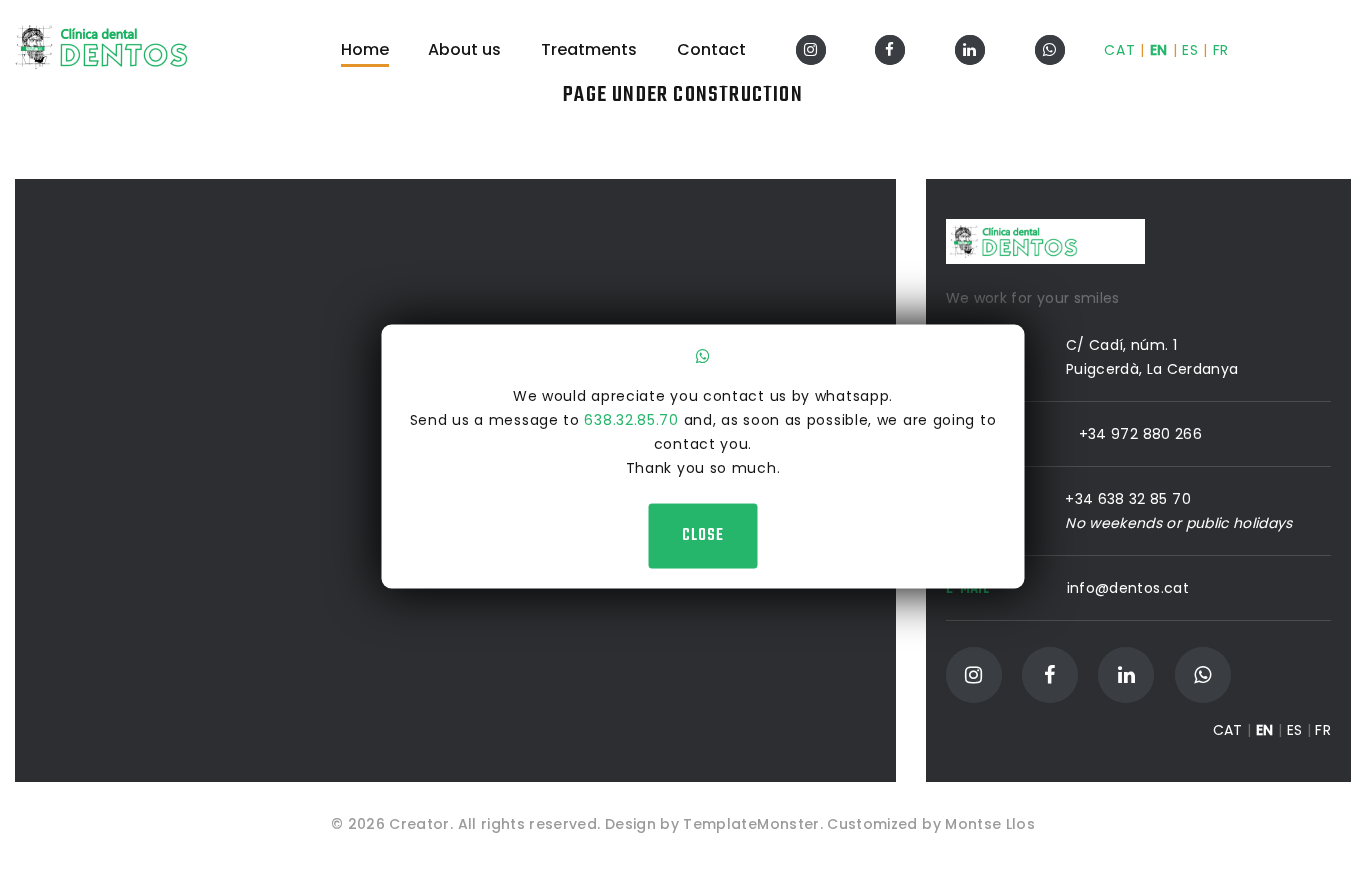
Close (703, 535)
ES (1190, 50)
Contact (711, 49)
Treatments (589, 49)
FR (1221, 50)
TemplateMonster (751, 824)
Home (365, 49)
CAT (1119, 50)
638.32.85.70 (631, 419)
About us (464, 49)
